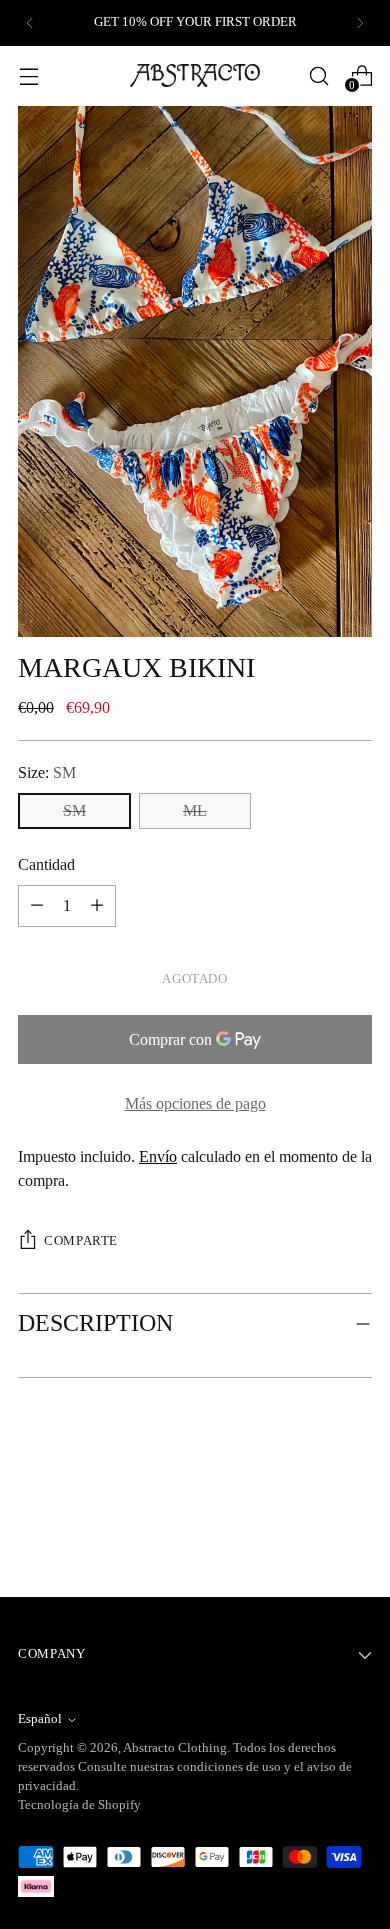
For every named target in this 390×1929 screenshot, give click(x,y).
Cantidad (46, 864)
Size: (47, 772)
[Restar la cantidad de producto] (97, 906)
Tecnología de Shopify (79, 1805)
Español (40, 1719)
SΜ (74, 810)
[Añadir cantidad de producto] (37, 906)
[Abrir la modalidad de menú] (28, 75)
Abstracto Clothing (175, 1748)
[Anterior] (30, 23)
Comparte (81, 1241)
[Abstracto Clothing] (195, 75)
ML (195, 810)
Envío (158, 1156)
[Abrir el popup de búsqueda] (318, 75)
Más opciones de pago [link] (195, 1103)
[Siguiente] (360, 23)
